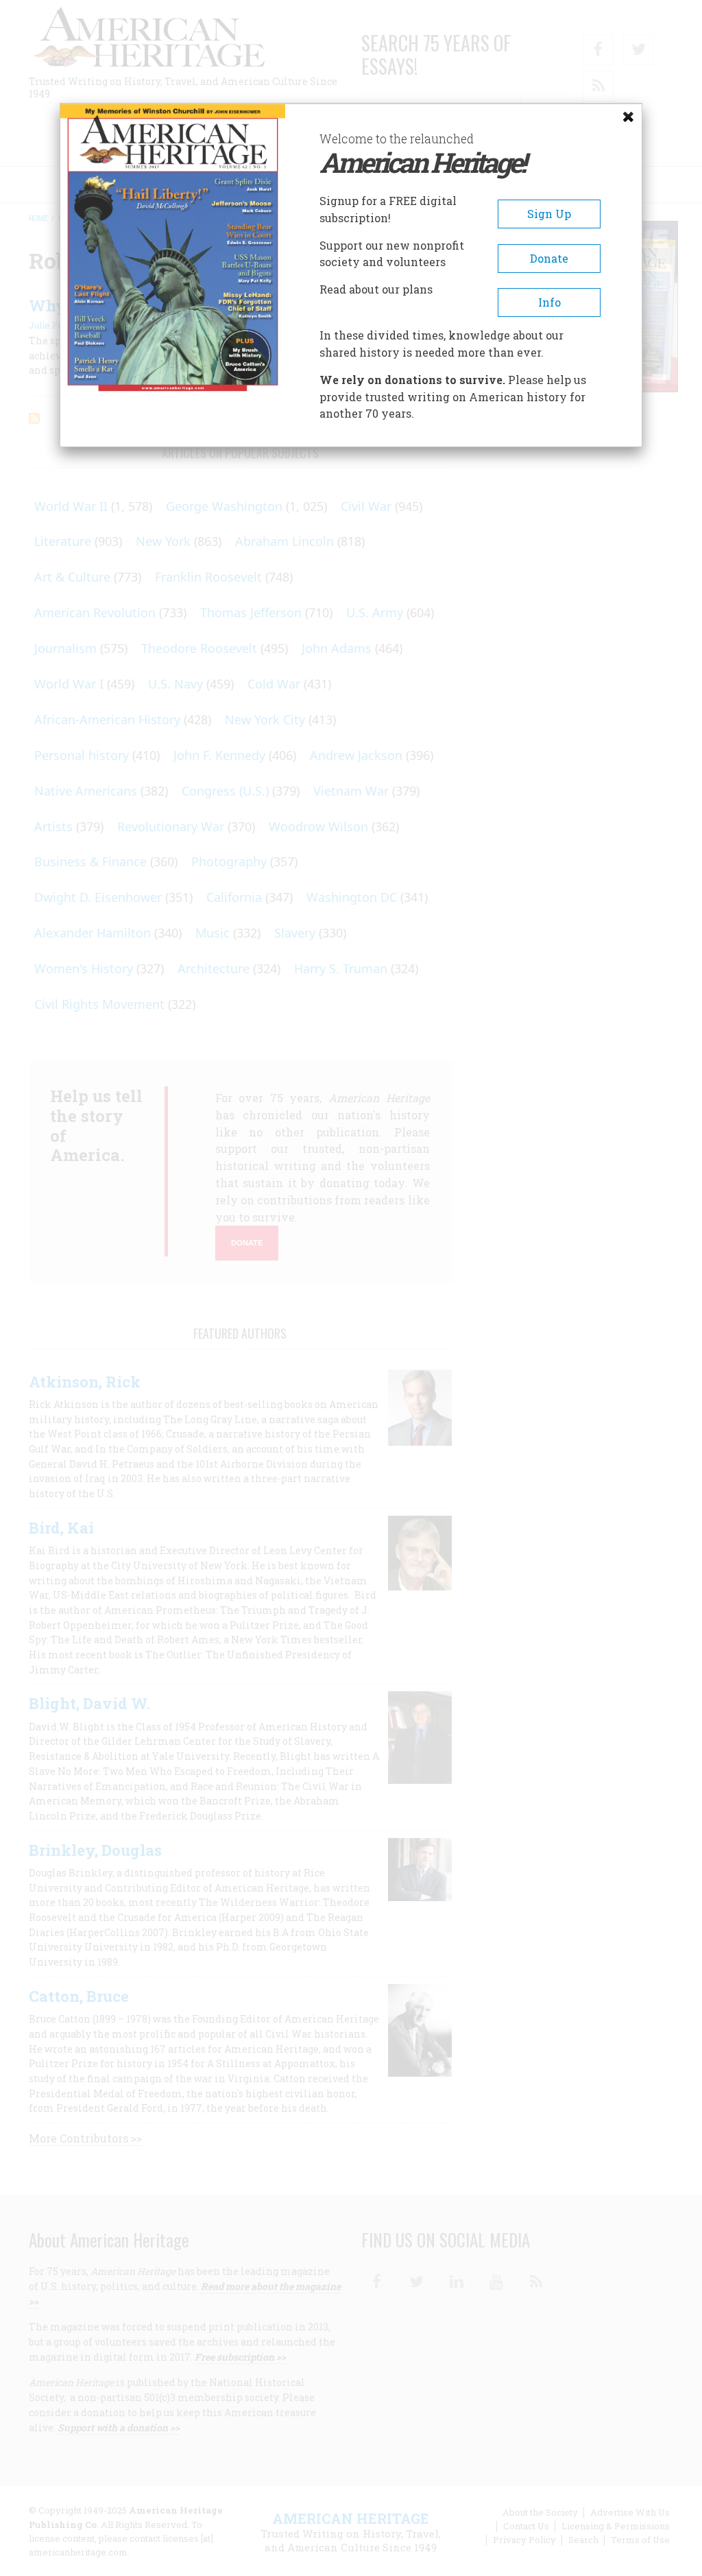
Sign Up (549, 214)
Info (549, 302)
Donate (549, 258)
